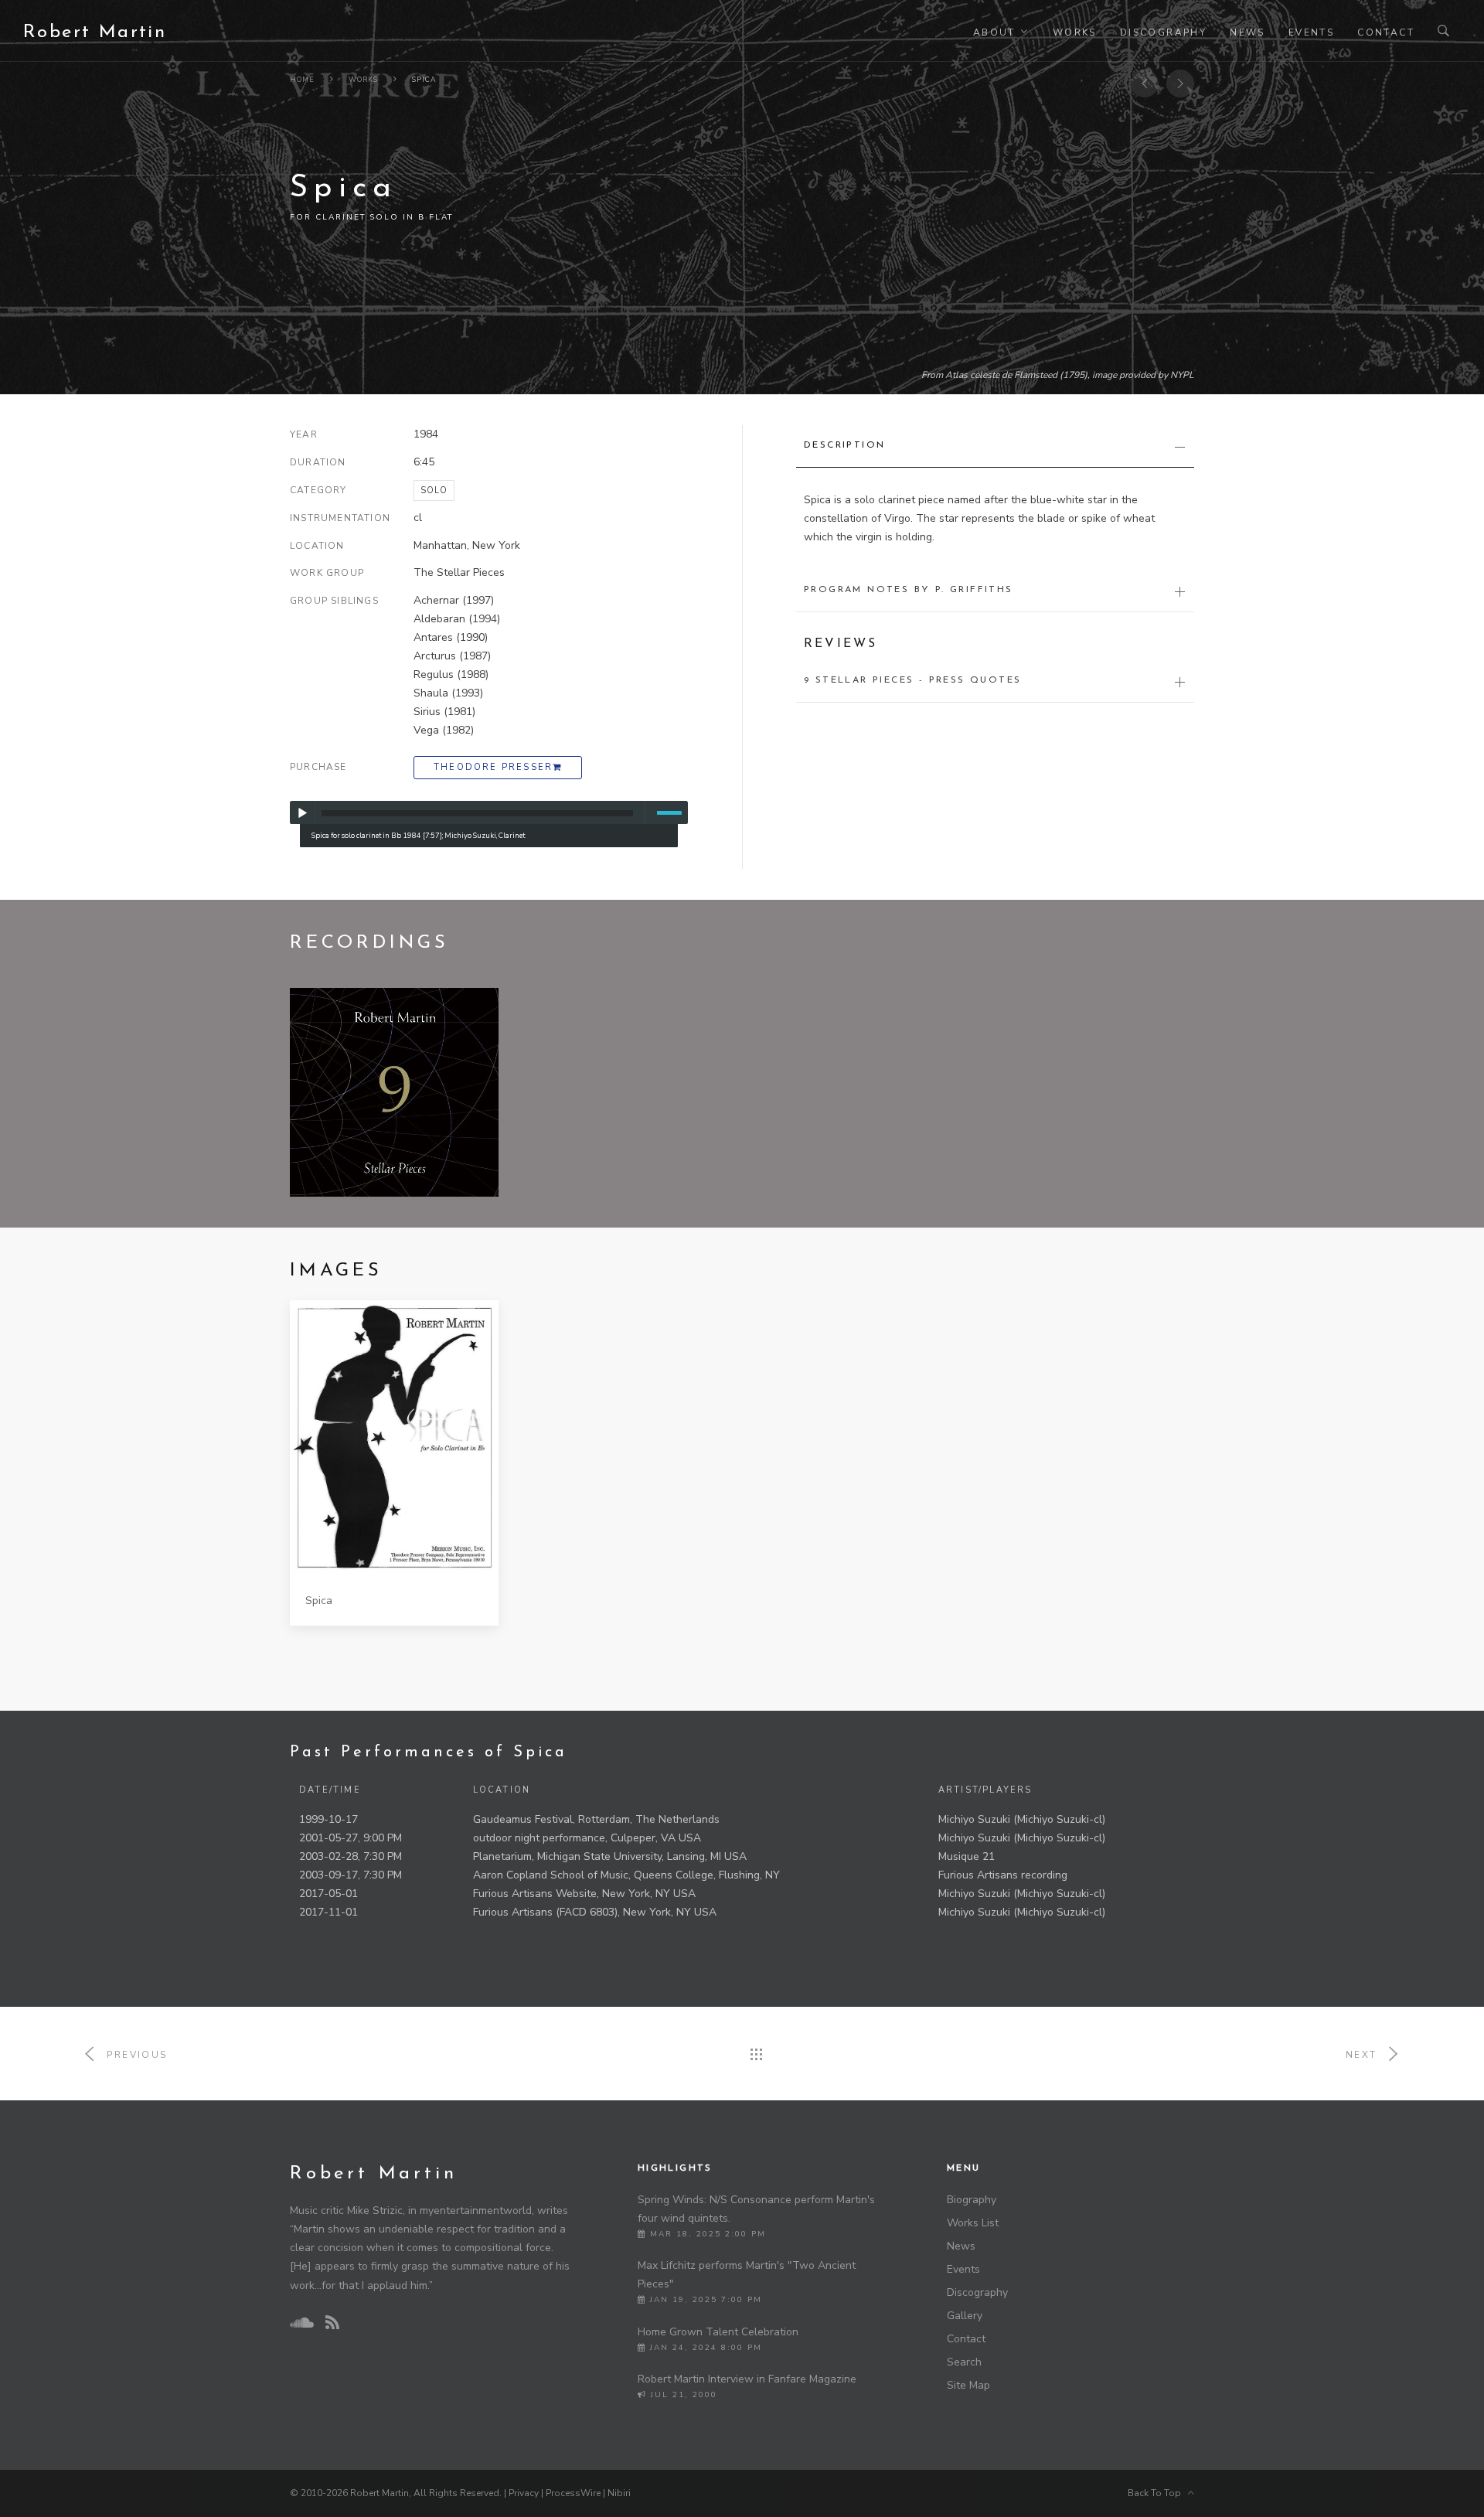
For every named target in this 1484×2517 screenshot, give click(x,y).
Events (1311, 32)
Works (1075, 32)
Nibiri (619, 2493)
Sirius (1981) (444, 712)
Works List (973, 2223)
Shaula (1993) (448, 693)
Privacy (524, 2493)
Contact (1386, 32)
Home (302, 80)
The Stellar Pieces (459, 572)
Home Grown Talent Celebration (718, 2332)
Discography (1163, 32)
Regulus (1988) (451, 674)
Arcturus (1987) (452, 656)
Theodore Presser (493, 767)
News (1247, 32)
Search (964, 2362)
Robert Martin (95, 32)
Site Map (968, 2385)
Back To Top (1158, 2493)
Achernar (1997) (454, 600)
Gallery (965, 2316)
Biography (972, 2200)
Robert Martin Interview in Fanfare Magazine (747, 2379)
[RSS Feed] (332, 2323)
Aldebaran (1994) (457, 619)
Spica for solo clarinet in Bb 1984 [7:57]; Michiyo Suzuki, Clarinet (418, 835)
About (994, 32)
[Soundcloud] (301, 2323)
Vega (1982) (444, 730)
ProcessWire (573, 2493)
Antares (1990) (451, 637)
